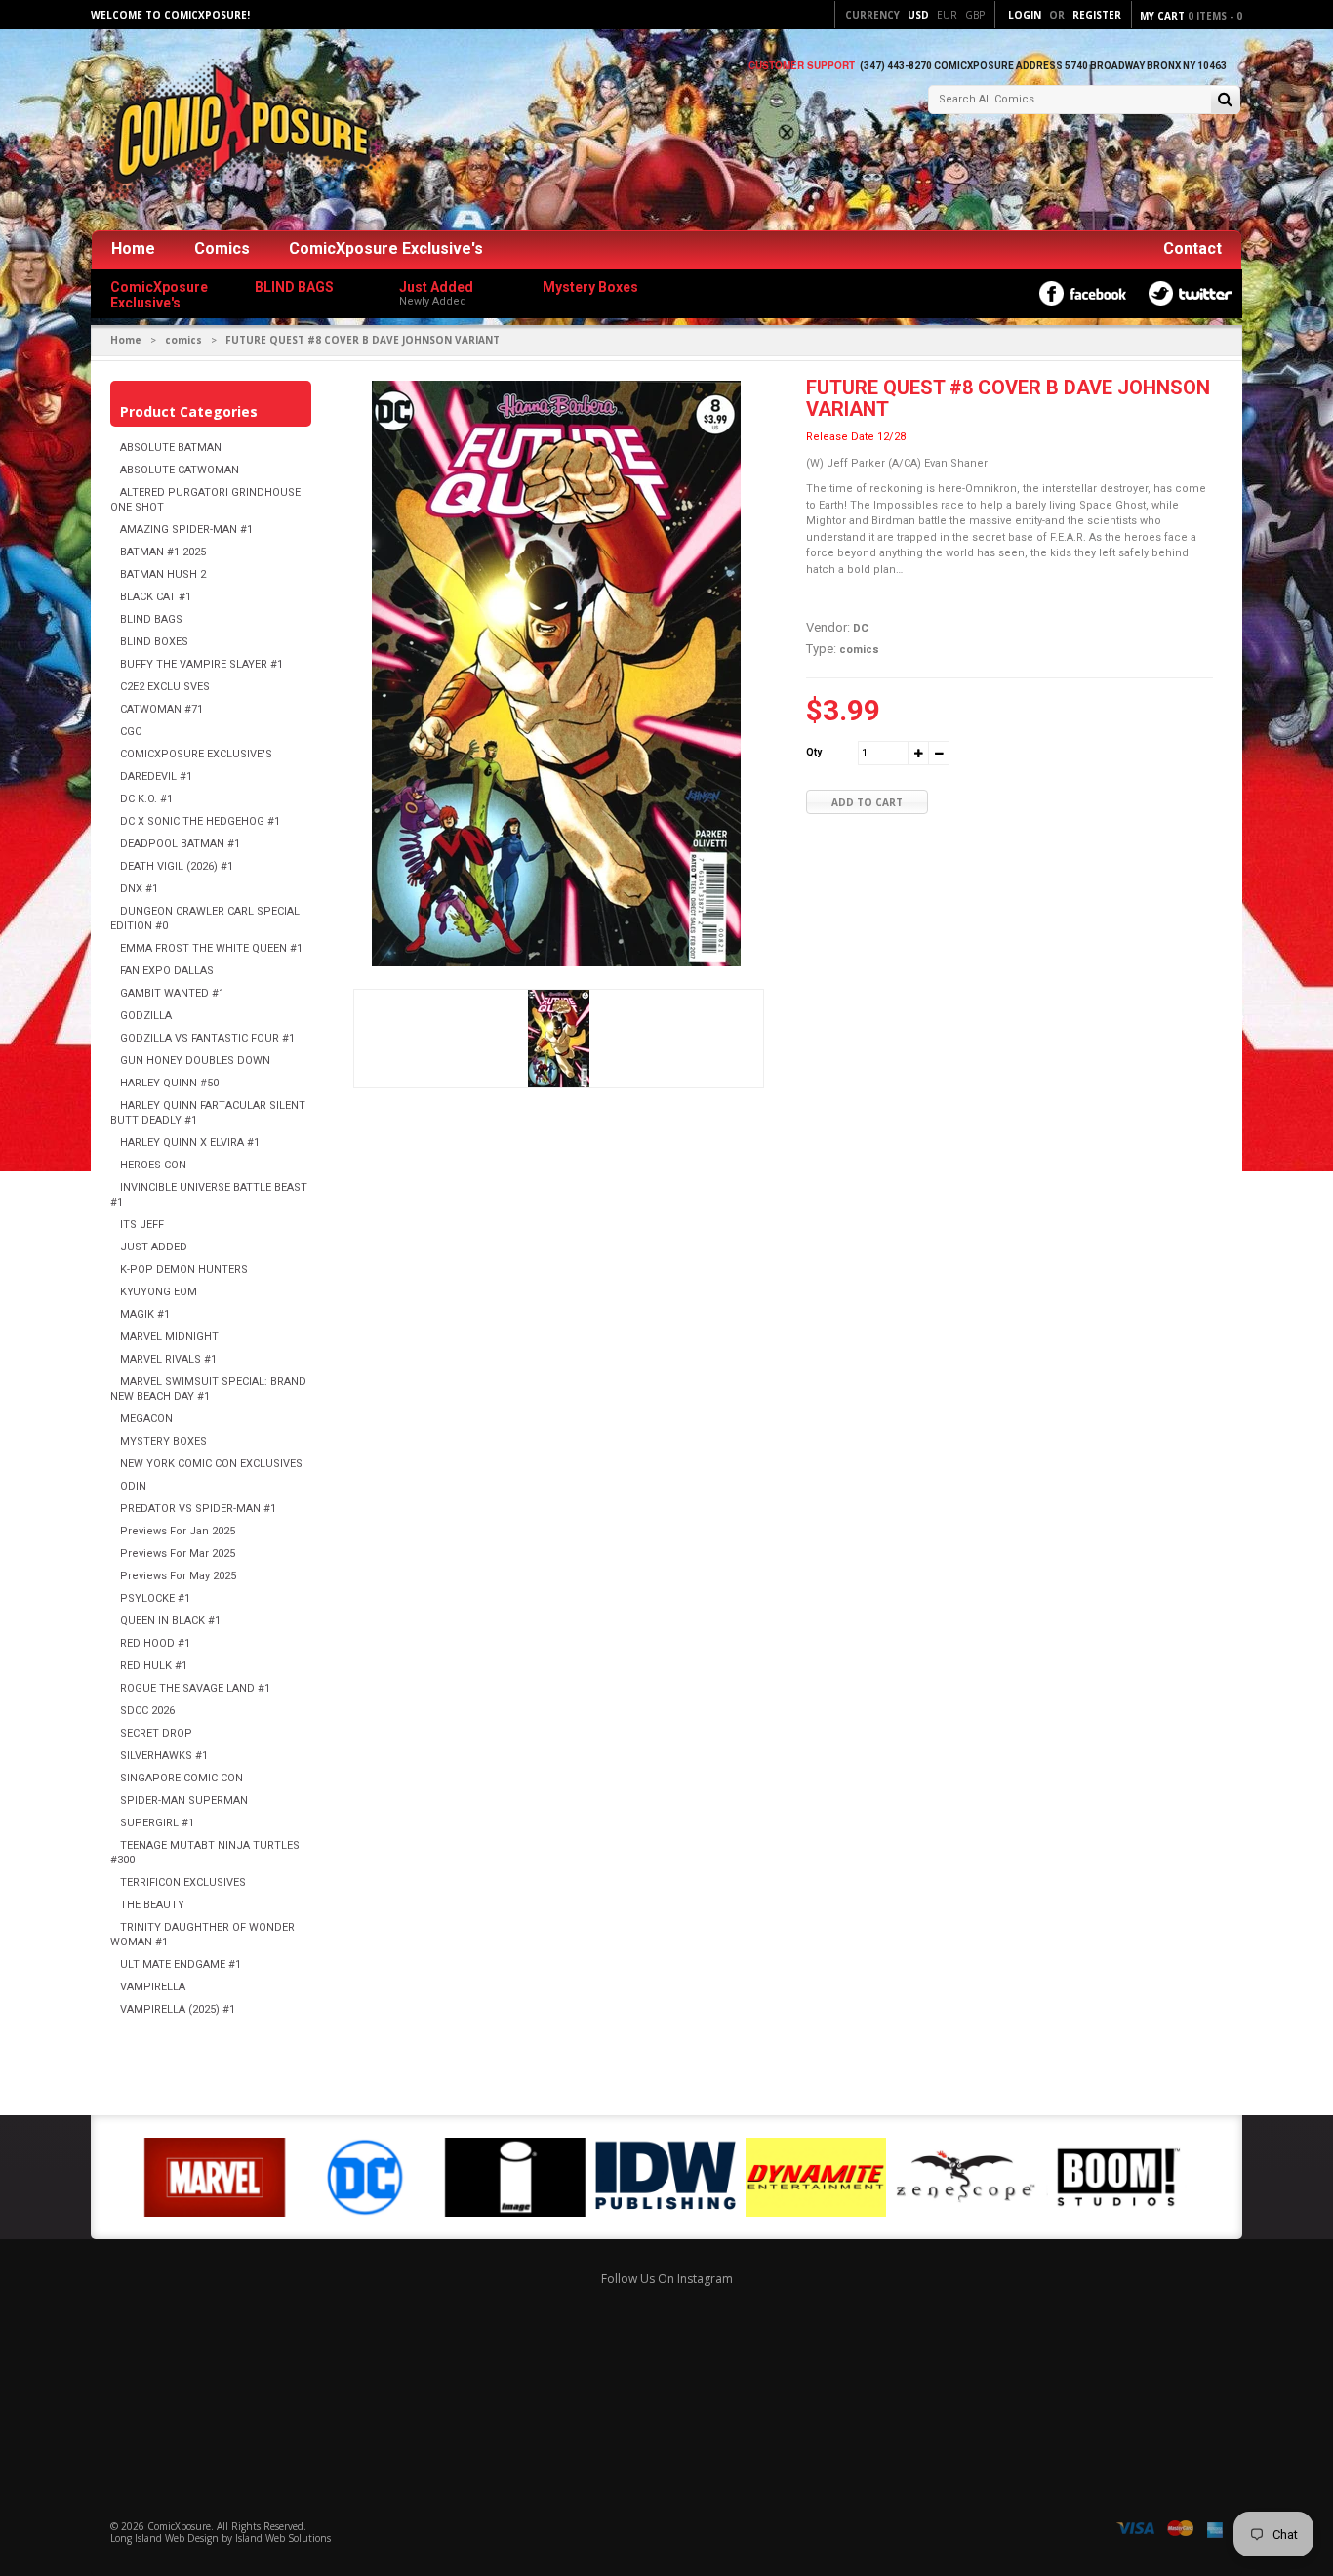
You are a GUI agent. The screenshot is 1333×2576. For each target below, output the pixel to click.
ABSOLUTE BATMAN (171, 448)
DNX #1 (139, 889)
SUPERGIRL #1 (157, 1823)
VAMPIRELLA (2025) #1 (178, 2009)
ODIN (133, 1486)
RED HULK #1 (154, 1666)
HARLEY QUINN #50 (169, 1083)
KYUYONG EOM (159, 1292)
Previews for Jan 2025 (178, 1531)
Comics (222, 248)
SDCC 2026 (147, 1711)
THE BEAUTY (152, 1905)
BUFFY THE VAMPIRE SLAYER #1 (202, 664)
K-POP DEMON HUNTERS (184, 1269)
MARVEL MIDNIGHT (169, 1337)
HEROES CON (153, 1165)
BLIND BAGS (151, 619)
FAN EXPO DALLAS (167, 971)
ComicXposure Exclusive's (386, 248)
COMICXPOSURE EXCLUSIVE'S (196, 754)
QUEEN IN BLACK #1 (170, 1621)
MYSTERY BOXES (163, 1441)
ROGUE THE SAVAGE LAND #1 (195, 1688)
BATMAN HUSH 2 (163, 574)
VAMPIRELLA (153, 1987)
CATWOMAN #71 (162, 709)
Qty (814, 752)
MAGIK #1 (145, 1314)
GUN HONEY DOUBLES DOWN (195, 1061)
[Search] (1225, 101)
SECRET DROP (156, 1733)
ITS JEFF (142, 1225)
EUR (947, 15)
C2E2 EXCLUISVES (165, 687)
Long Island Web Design (164, 2538)
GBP (975, 15)
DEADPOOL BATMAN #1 (180, 844)
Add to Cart (867, 802)
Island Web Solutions (283, 2538)
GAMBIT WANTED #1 (172, 993)
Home (133, 248)
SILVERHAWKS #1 (164, 1756)
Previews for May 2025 (178, 1576)
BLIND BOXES (154, 642)
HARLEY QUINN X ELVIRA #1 (190, 1143)
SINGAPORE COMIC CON (182, 1778)
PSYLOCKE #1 (155, 1598)
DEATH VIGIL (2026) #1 (177, 866)
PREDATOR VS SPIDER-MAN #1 (198, 1509)
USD (918, 15)
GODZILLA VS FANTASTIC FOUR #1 (207, 1038)
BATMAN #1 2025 (163, 552)
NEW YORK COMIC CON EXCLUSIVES (211, 1464)
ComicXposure (179, 2526)
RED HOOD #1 (155, 1643)
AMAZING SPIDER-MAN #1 (186, 530)
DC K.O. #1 (146, 799)
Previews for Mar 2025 (178, 1554)
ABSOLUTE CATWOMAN (180, 470)
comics (183, 340)
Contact (1192, 248)
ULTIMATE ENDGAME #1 (181, 1964)
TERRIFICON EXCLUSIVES (183, 1882)
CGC (131, 732)
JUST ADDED (154, 1247)
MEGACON (146, 1419)
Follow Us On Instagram (667, 2279)
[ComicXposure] (237, 131)
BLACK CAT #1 (156, 597)
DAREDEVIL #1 (156, 777)
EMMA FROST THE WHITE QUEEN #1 (211, 948)
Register (1097, 15)
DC (861, 628)
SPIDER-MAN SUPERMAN (184, 1800)
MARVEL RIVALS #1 (168, 1359)
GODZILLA (146, 1016)
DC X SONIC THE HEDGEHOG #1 (200, 821)
